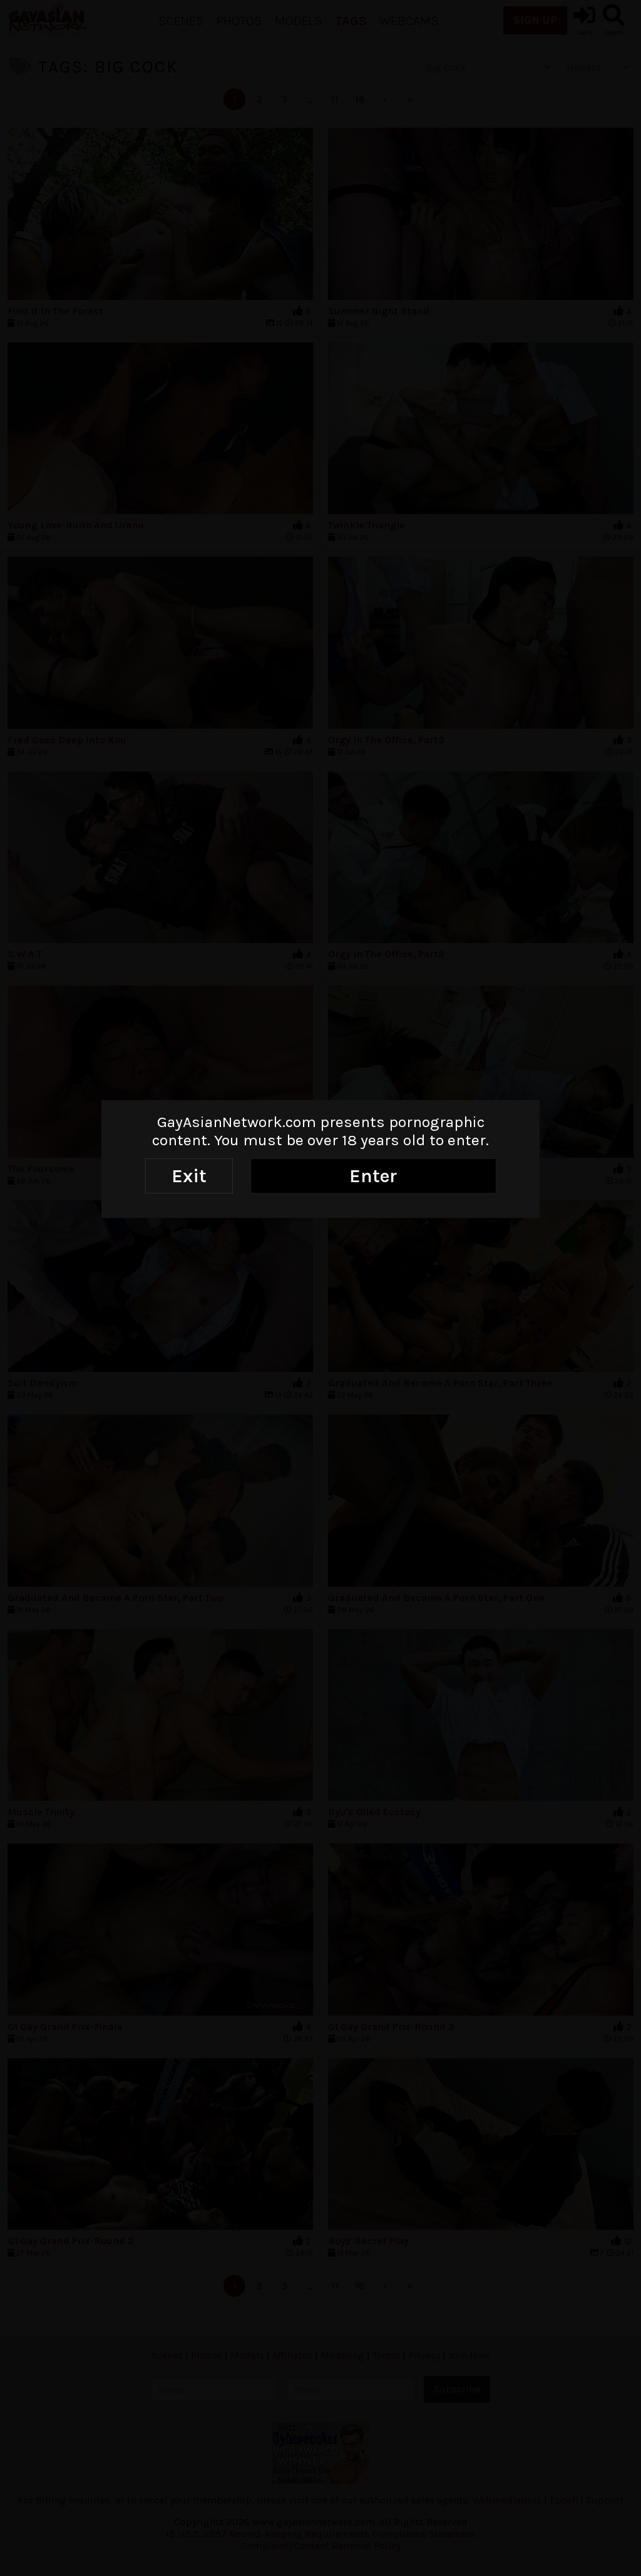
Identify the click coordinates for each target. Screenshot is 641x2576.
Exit (189, 1176)
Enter (373, 1176)
